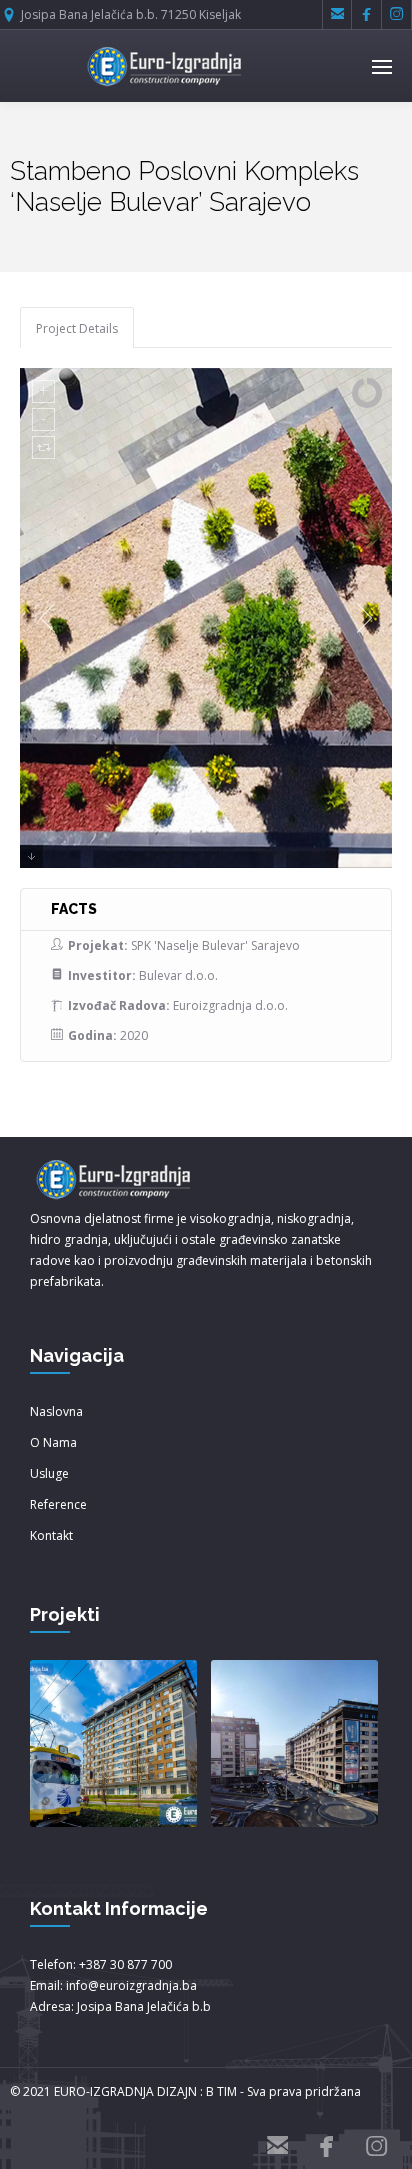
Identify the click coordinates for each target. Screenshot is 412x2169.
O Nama (53, 1442)
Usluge (49, 1473)
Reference (58, 1504)
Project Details (77, 328)
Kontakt (51, 1535)
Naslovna (56, 1411)
